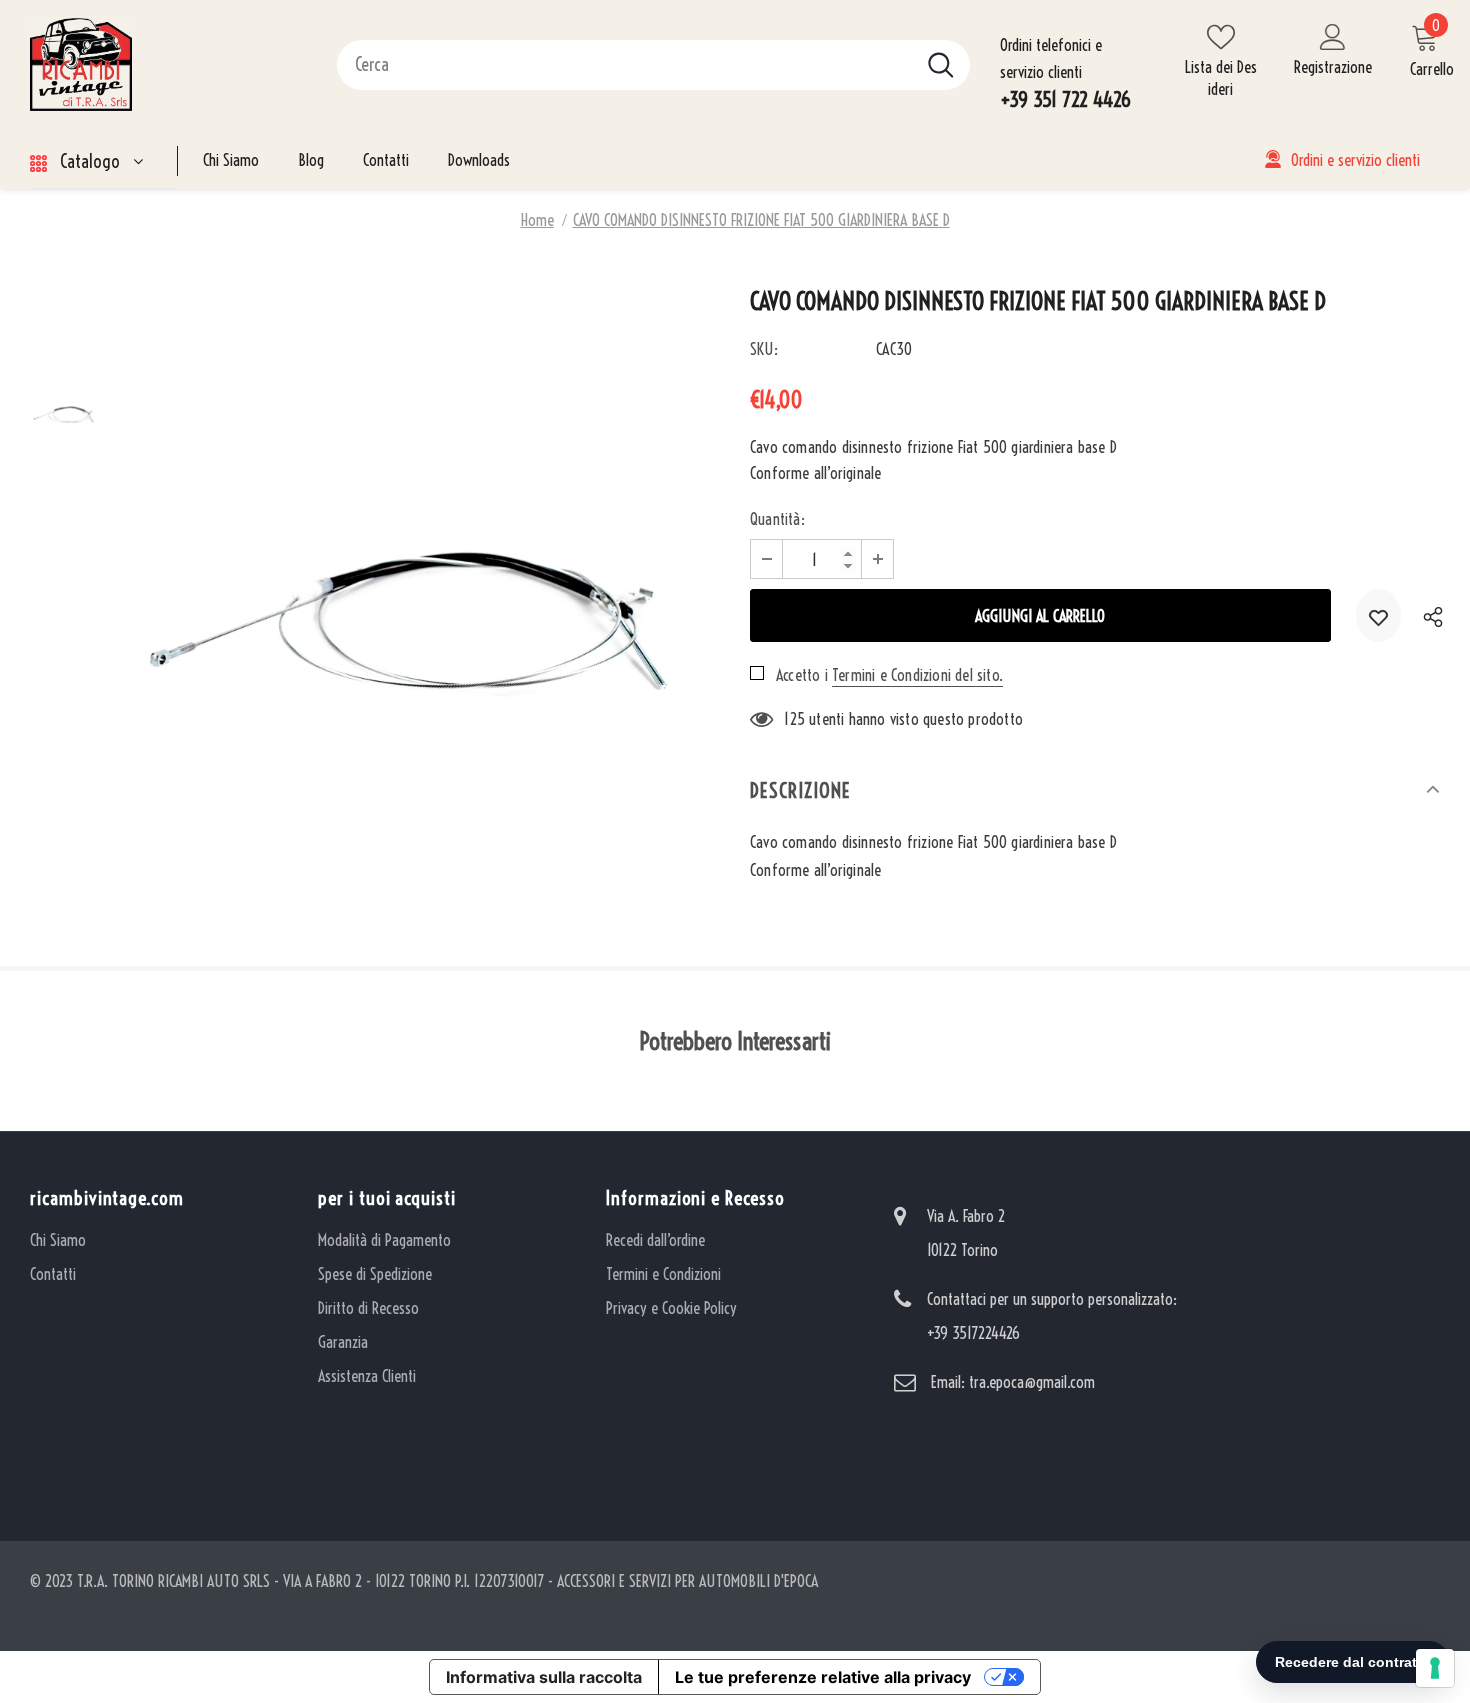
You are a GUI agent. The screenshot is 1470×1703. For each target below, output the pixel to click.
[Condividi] (1428, 615)
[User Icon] (1333, 36)
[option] (420, 591)
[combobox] (625, 65)
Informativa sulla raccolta (544, 1677)
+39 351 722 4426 (1065, 99)
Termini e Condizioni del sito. (917, 675)
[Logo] (168, 64)
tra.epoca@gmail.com (1032, 1382)
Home (537, 220)
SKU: (764, 349)
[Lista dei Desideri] (1378, 615)
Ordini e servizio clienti (1355, 160)
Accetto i (802, 675)
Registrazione (1333, 67)
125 (794, 719)
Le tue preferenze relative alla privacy (823, 1677)
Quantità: (777, 519)
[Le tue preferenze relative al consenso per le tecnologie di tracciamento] (1435, 1668)
